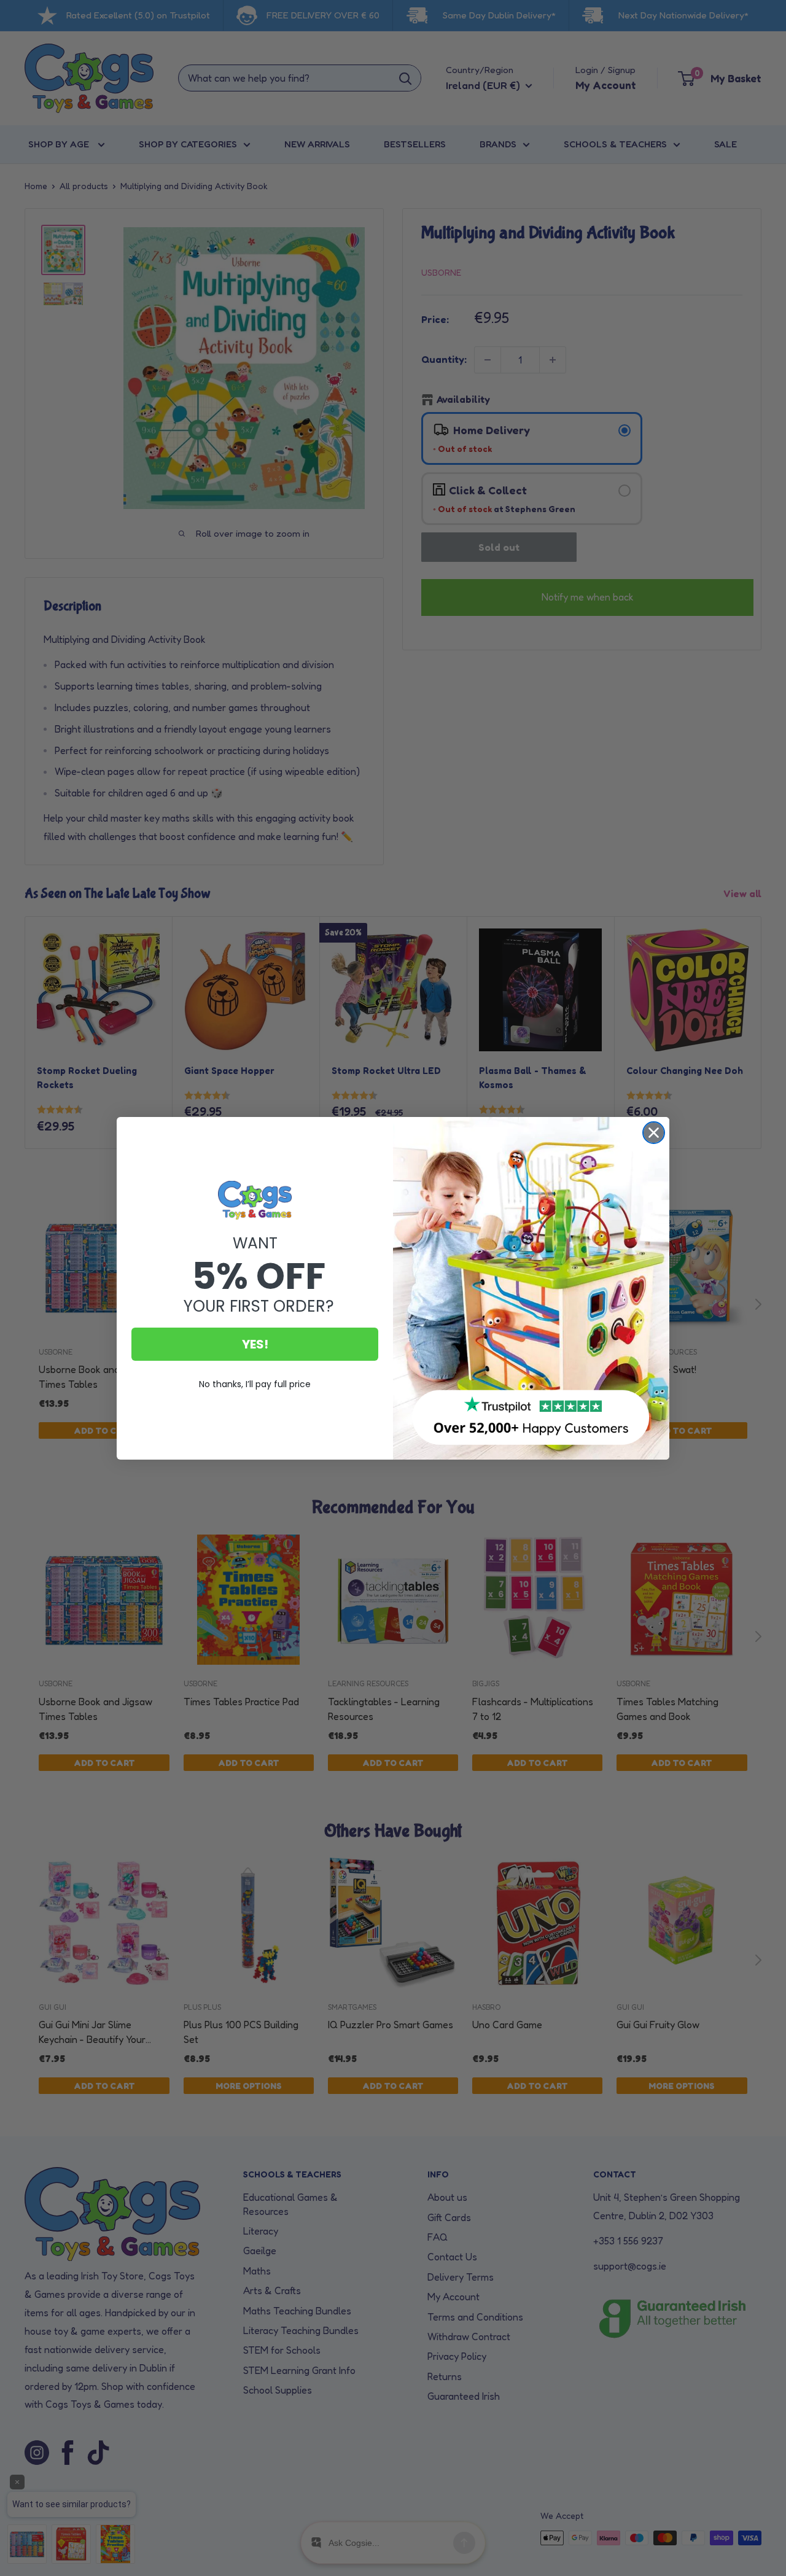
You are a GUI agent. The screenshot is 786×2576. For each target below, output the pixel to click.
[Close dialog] (654, 1133)
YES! (255, 1344)
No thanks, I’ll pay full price (255, 1384)
